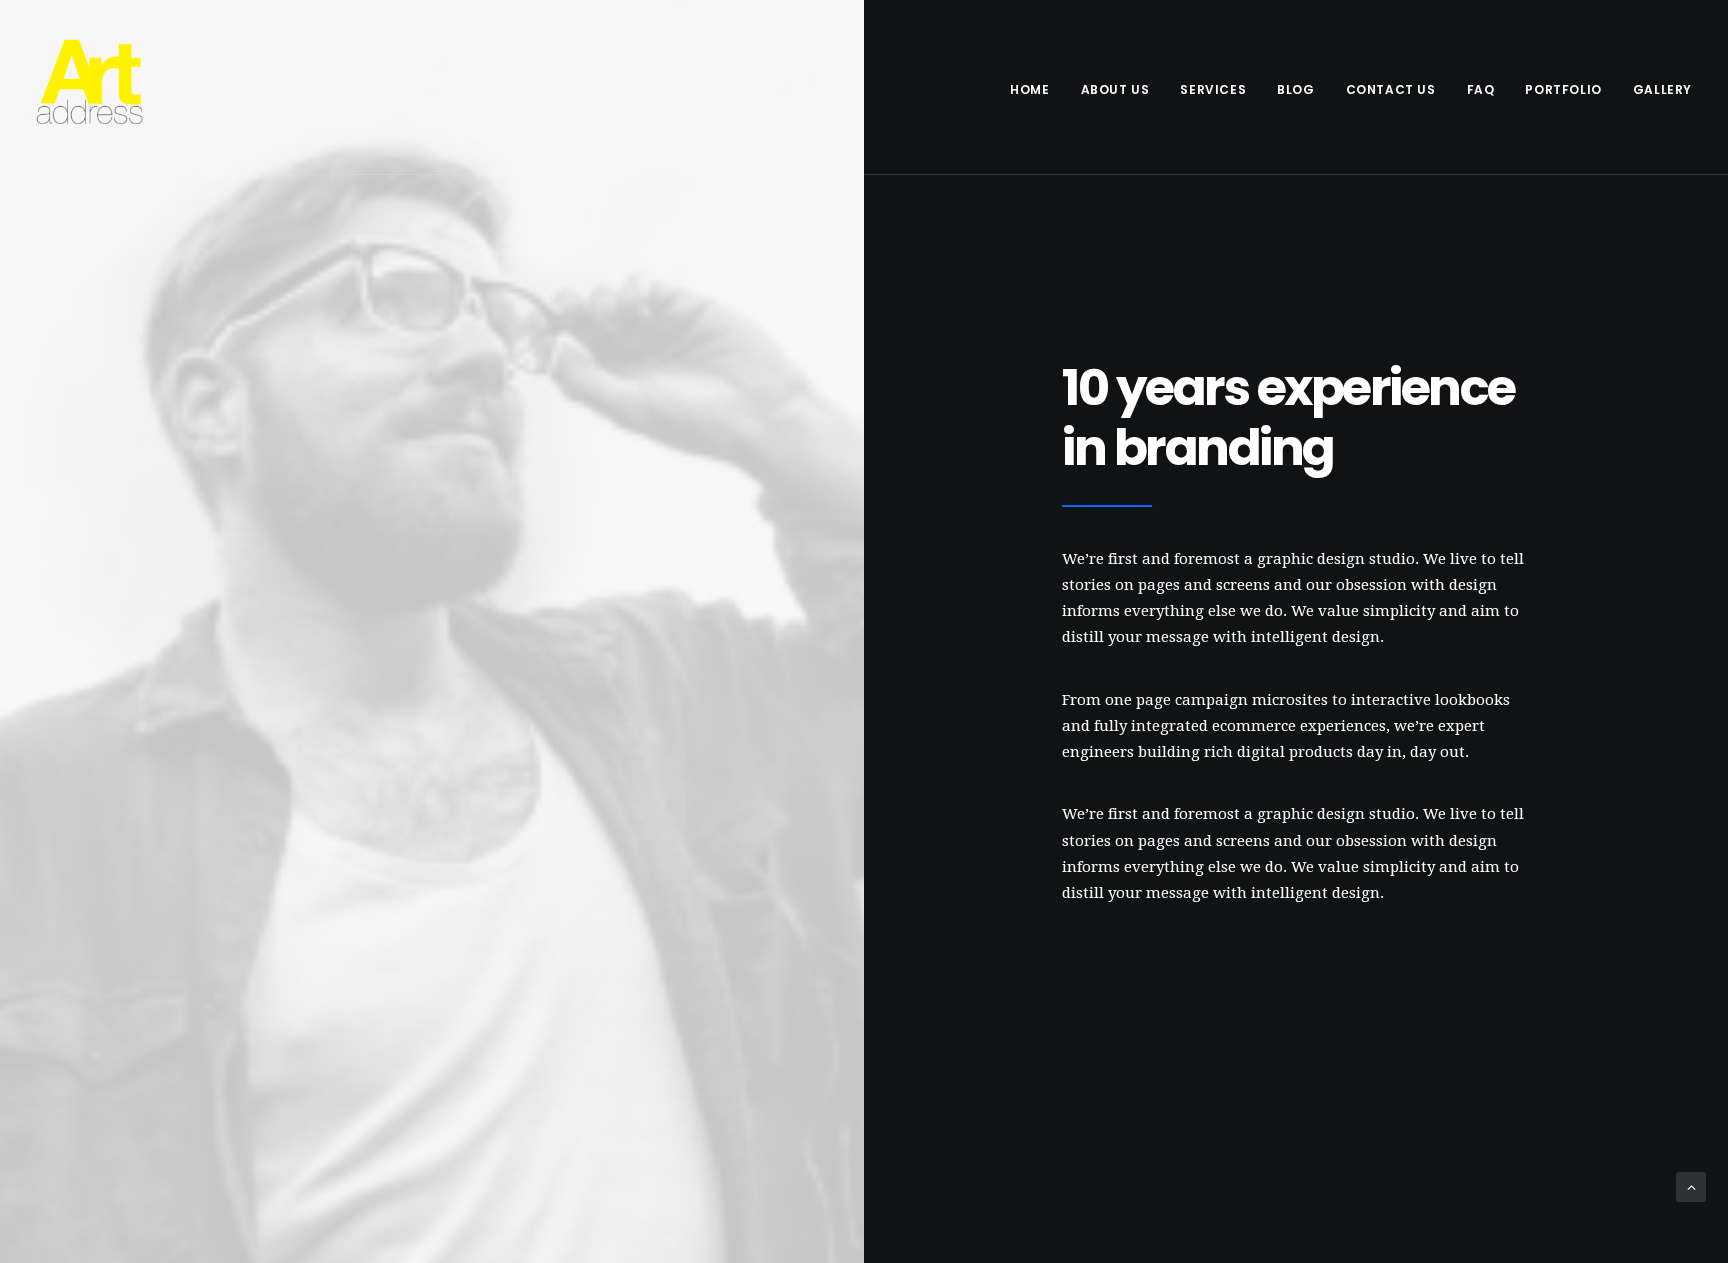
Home (1029, 89)
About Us (1115, 89)
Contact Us (1391, 89)
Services (1213, 89)
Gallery (1662, 89)
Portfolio (1563, 89)
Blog (1295, 89)
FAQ (1481, 89)
